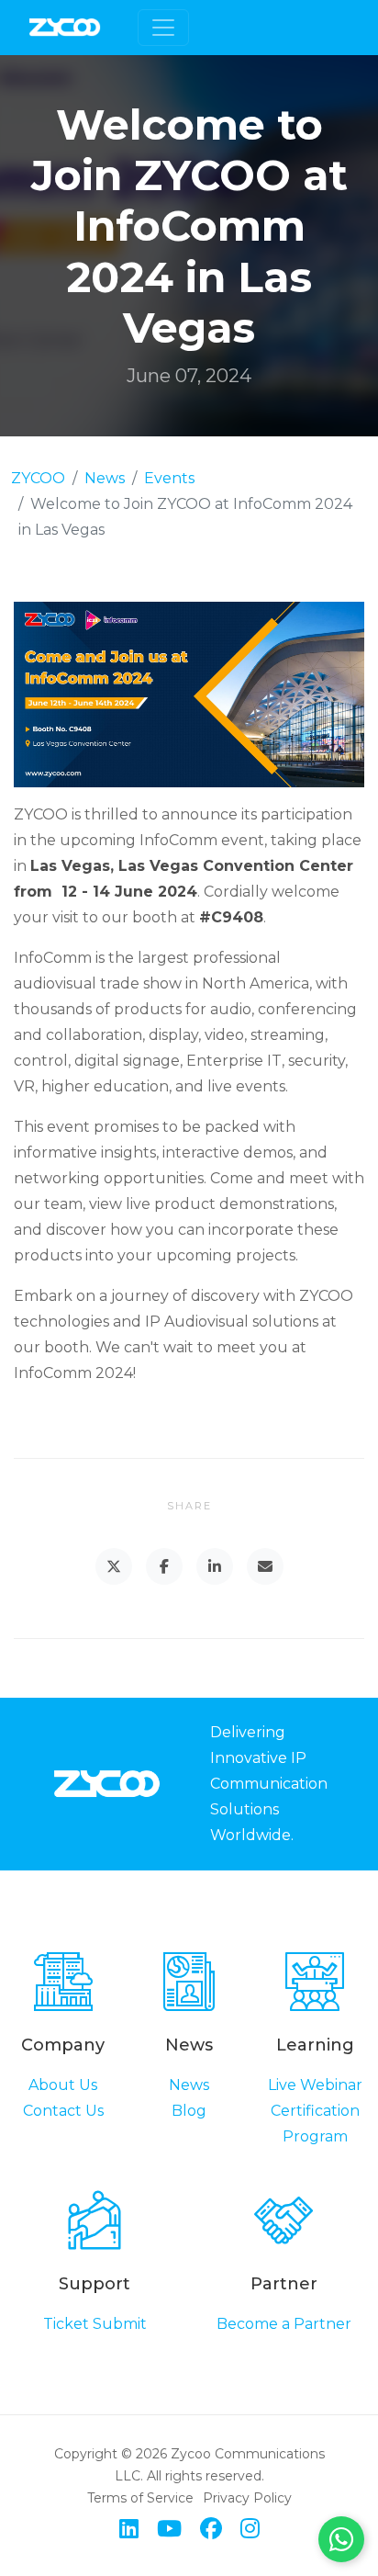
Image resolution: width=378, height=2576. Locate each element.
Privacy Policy (247, 2498)
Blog (189, 2111)
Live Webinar (315, 2085)
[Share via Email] (265, 1566)
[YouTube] (169, 2528)
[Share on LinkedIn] (215, 1566)
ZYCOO (38, 478)
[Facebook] (211, 2528)
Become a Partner (284, 2324)
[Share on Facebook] (164, 1566)
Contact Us (63, 2111)
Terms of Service (140, 2498)
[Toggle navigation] (163, 28)
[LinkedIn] (129, 2528)
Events (169, 478)
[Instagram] (250, 2528)
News (105, 478)
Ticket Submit (95, 2324)
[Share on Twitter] (114, 1566)
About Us (63, 2085)
